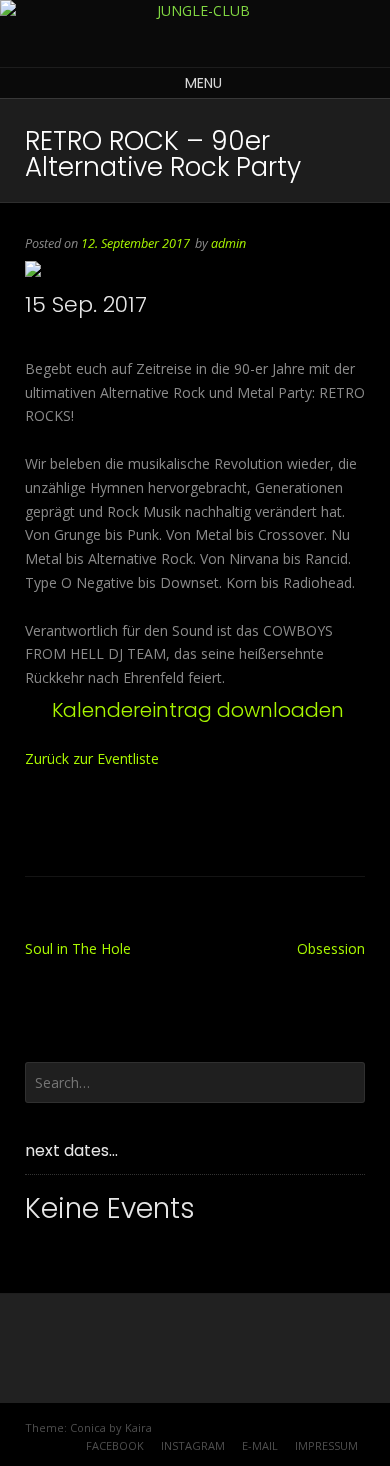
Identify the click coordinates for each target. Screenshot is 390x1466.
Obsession (331, 948)
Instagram (193, 1445)
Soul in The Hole (78, 948)
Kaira (138, 1427)
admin (228, 243)
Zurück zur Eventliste (92, 758)
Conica (88, 1427)
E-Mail (260, 1445)
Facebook (115, 1445)
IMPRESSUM (326, 1445)
